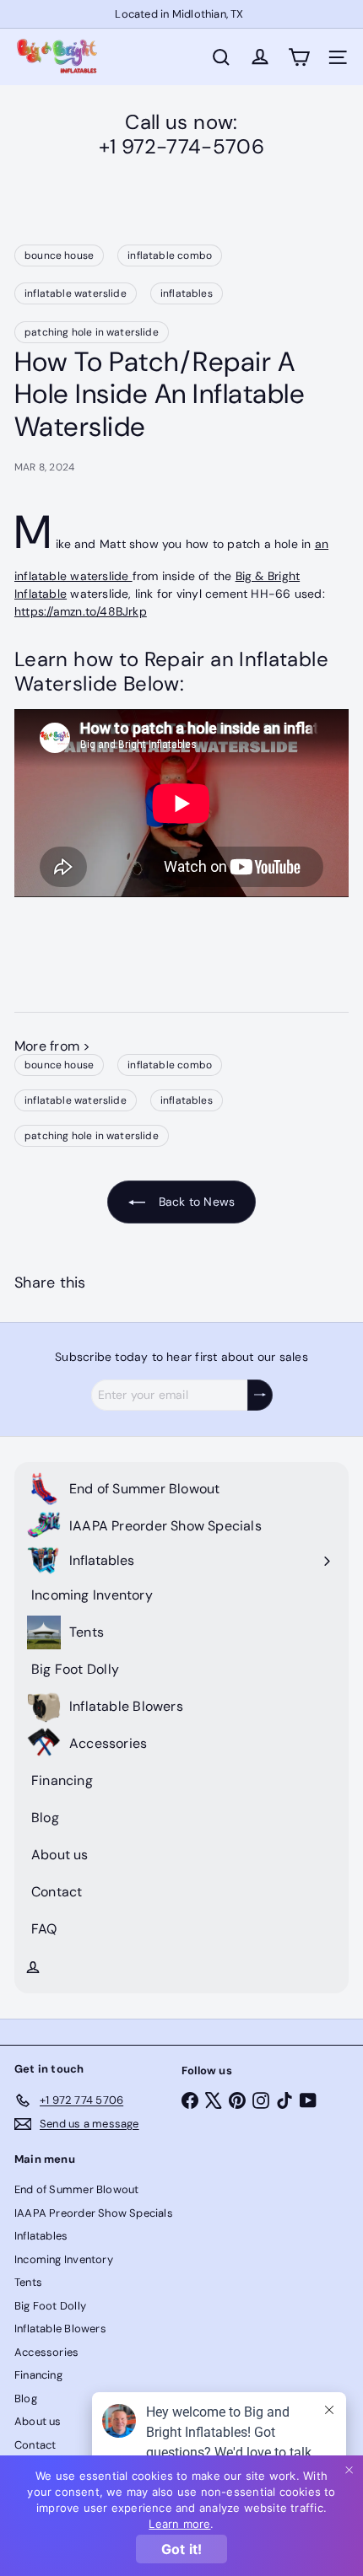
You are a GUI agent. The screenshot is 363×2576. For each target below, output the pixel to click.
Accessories (46, 2352)
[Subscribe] (260, 1395)
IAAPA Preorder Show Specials (94, 2213)
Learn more (179, 2524)
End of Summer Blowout (76, 2189)
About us (38, 2421)
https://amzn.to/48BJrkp (81, 611)
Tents (28, 2282)
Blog (26, 2399)
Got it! (181, 2549)
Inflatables (41, 2236)
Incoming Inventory (64, 2259)
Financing (38, 2375)
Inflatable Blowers (60, 2329)
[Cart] (299, 57)
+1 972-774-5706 (181, 146)
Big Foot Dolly (50, 2306)
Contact (35, 2445)
